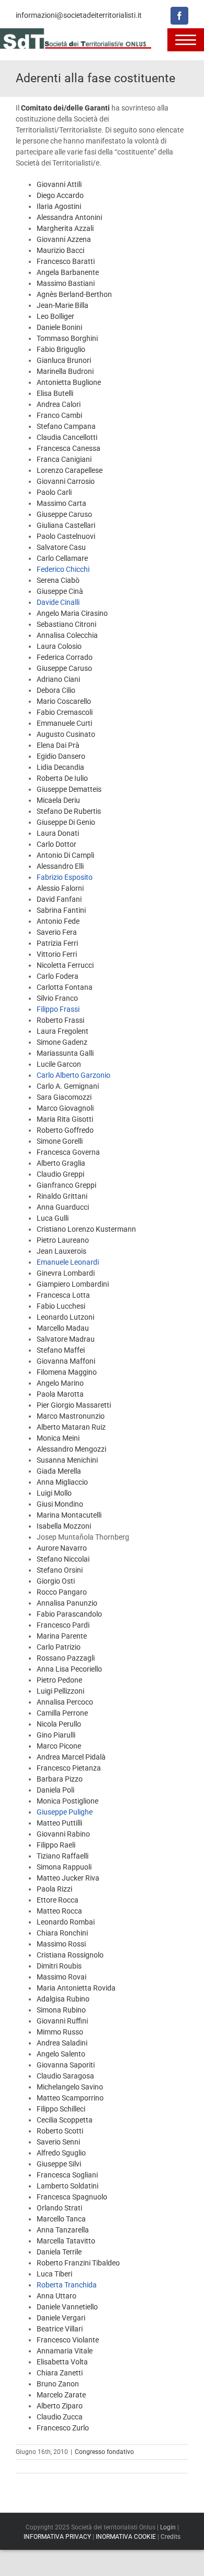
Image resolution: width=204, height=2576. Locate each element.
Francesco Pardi (63, 1625)
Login (168, 2527)
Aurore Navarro (62, 1548)
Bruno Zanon (58, 2384)
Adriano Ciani (58, 679)
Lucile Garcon (59, 1064)
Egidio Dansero (61, 756)
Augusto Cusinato (66, 734)
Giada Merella (59, 1471)
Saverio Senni (58, 2142)
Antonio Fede (58, 921)
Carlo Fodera (58, 976)
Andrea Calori (59, 404)
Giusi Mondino (60, 1504)
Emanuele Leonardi (68, 1262)
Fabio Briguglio (61, 349)
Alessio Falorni (60, 888)
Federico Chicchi (63, 569)
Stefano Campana (66, 426)
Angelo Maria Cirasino (72, 613)
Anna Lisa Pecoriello (69, 1669)
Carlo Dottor (56, 844)
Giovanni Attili (59, 184)
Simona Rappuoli (64, 1867)
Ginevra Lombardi (66, 1273)
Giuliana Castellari (66, 525)
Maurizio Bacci (60, 250)
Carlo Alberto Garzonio (73, 1075)
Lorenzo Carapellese (70, 470)
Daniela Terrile (59, 2252)
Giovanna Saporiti (66, 2065)
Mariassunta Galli (65, 1053)
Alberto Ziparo (60, 2406)
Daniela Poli (55, 1790)
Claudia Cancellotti (67, 437)
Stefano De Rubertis (69, 811)
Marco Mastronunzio (71, 1416)
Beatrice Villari (60, 2329)
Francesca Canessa (69, 448)
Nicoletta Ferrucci (65, 965)
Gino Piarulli (56, 1735)
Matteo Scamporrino (70, 2098)
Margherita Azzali (65, 228)
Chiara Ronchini (62, 1933)
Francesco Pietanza (69, 1768)
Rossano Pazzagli (66, 1658)
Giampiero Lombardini (73, 1284)
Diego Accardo (60, 195)
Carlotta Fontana (65, 987)
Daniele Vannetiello (67, 2307)
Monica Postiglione (67, 1801)
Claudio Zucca (60, 2417)
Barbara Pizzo (60, 1779)
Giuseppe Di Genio (66, 822)
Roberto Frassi (60, 1020)
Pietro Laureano (63, 1240)
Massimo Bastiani (66, 283)
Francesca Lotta (63, 1295)
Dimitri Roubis (59, 1966)
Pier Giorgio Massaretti (74, 1405)
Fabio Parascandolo (69, 1614)
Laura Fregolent (63, 1031)
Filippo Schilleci (61, 2109)
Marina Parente (62, 1636)
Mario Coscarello (64, 701)
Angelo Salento (61, 2054)
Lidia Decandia (60, 767)
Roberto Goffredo (65, 1130)
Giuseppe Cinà (60, 591)
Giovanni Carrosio (66, 481)
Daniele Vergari (61, 2318)
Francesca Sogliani (67, 2175)
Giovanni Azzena (64, 239)
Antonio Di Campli (65, 855)
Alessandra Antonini (69, 217)
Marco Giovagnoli (65, 1108)
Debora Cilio (56, 690)
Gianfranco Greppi (66, 1185)
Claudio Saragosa (65, 2076)
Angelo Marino (60, 1383)
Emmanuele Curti (64, 723)
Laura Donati (58, 833)
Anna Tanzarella (63, 2230)
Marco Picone (59, 1746)
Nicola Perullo (59, 1724)
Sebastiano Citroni (66, 624)
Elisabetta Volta (62, 2362)
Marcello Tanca (61, 2219)
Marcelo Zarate (61, 2395)
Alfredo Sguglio (61, 2153)
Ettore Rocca (58, 1900)
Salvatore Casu (61, 547)
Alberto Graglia (61, 1163)
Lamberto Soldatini (67, 2186)
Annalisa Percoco (65, 1702)
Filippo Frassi (58, 1009)
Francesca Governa (68, 1152)
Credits (171, 2537)
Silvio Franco (57, 998)
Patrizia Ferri (57, 943)
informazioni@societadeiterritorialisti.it (79, 15)
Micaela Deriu (58, 800)
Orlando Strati (59, 2208)
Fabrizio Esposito (65, 877)
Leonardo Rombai (66, 1922)
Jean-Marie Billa (63, 305)
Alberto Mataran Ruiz (71, 1427)
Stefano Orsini (60, 1570)
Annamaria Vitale (65, 2351)
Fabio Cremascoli (65, 712)
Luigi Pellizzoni (60, 1691)
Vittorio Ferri (57, 954)
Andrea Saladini (62, 2043)
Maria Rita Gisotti (65, 1119)
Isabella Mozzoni (64, 1526)
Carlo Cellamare (62, 558)
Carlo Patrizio (59, 1647)
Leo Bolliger (55, 316)
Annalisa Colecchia (67, 635)
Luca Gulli (53, 1218)
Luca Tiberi (54, 2274)
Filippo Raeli (56, 1845)
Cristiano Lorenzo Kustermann (86, 1229)
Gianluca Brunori (64, 360)
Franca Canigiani (64, 459)
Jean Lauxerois (61, 1251)
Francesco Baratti (66, 261)
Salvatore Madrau (66, 1339)
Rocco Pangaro (62, 1592)
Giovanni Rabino (63, 1834)
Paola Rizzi (54, 1889)
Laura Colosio (59, 646)
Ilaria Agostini (59, 206)
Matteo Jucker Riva (68, 1878)
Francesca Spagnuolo (72, 2197)
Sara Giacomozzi (64, 1097)
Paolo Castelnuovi (66, 536)
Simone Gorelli (60, 1141)
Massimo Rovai (61, 1977)
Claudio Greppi (60, 1174)
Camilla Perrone (62, 1713)
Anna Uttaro (56, 2296)
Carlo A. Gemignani (68, 1086)
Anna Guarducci (63, 1207)
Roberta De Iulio (62, 778)
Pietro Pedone (59, 1680)
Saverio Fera (57, 932)
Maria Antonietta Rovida (76, 1988)
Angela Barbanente (68, 272)
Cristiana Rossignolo (70, 1955)
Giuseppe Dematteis (69, 789)
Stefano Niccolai (63, 1559)
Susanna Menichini (67, 1460)
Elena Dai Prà (58, 745)
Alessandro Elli (60, 866)
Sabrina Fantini (61, 910)
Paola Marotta (60, 1394)
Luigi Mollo (54, 1493)
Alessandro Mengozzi (71, 1449)
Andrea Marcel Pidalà (71, 1757)
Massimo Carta (61, 503)
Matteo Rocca (59, 1911)
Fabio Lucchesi (61, 1306)
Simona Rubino (61, 2010)
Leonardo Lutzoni (65, 1317)
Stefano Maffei (61, 1350)
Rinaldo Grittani (62, 1196)
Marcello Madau (63, 1328)
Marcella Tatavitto (66, 2241)
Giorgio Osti (56, 1581)
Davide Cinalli (58, 602)
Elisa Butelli (55, 393)
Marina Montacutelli (69, 1515)
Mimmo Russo (60, 2032)
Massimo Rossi (61, 1944)
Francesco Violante (68, 2340)
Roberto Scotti (60, 2131)
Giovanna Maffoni (66, 1361)
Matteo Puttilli (59, 1823)
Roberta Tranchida (67, 2285)
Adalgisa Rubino (63, 1999)
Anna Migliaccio (62, 1482)
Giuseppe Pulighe (65, 1812)
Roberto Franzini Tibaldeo (78, 2263)
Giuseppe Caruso (64, 514)
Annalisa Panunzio (67, 1603)
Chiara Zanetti (60, 2373)
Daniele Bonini (59, 327)
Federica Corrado (65, 657)
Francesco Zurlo (63, 2428)
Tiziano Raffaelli (63, 1856)
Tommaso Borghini (67, 338)
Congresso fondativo (104, 2452)
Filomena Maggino (67, 1372)
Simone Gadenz (62, 1042)
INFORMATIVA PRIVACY (57, 2537)
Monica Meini (58, 1438)
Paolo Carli (54, 492)
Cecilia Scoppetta (65, 2120)
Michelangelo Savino (70, 2087)
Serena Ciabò (58, 580)
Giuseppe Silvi (59, 2164)
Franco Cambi (59, 415)
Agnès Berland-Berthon (74, 294)
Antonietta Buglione (69, 382)
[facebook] (179, 16)
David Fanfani (59, 899)
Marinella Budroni (65, 371)
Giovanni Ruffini (62, 2021)
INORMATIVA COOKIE (126, 2537)
